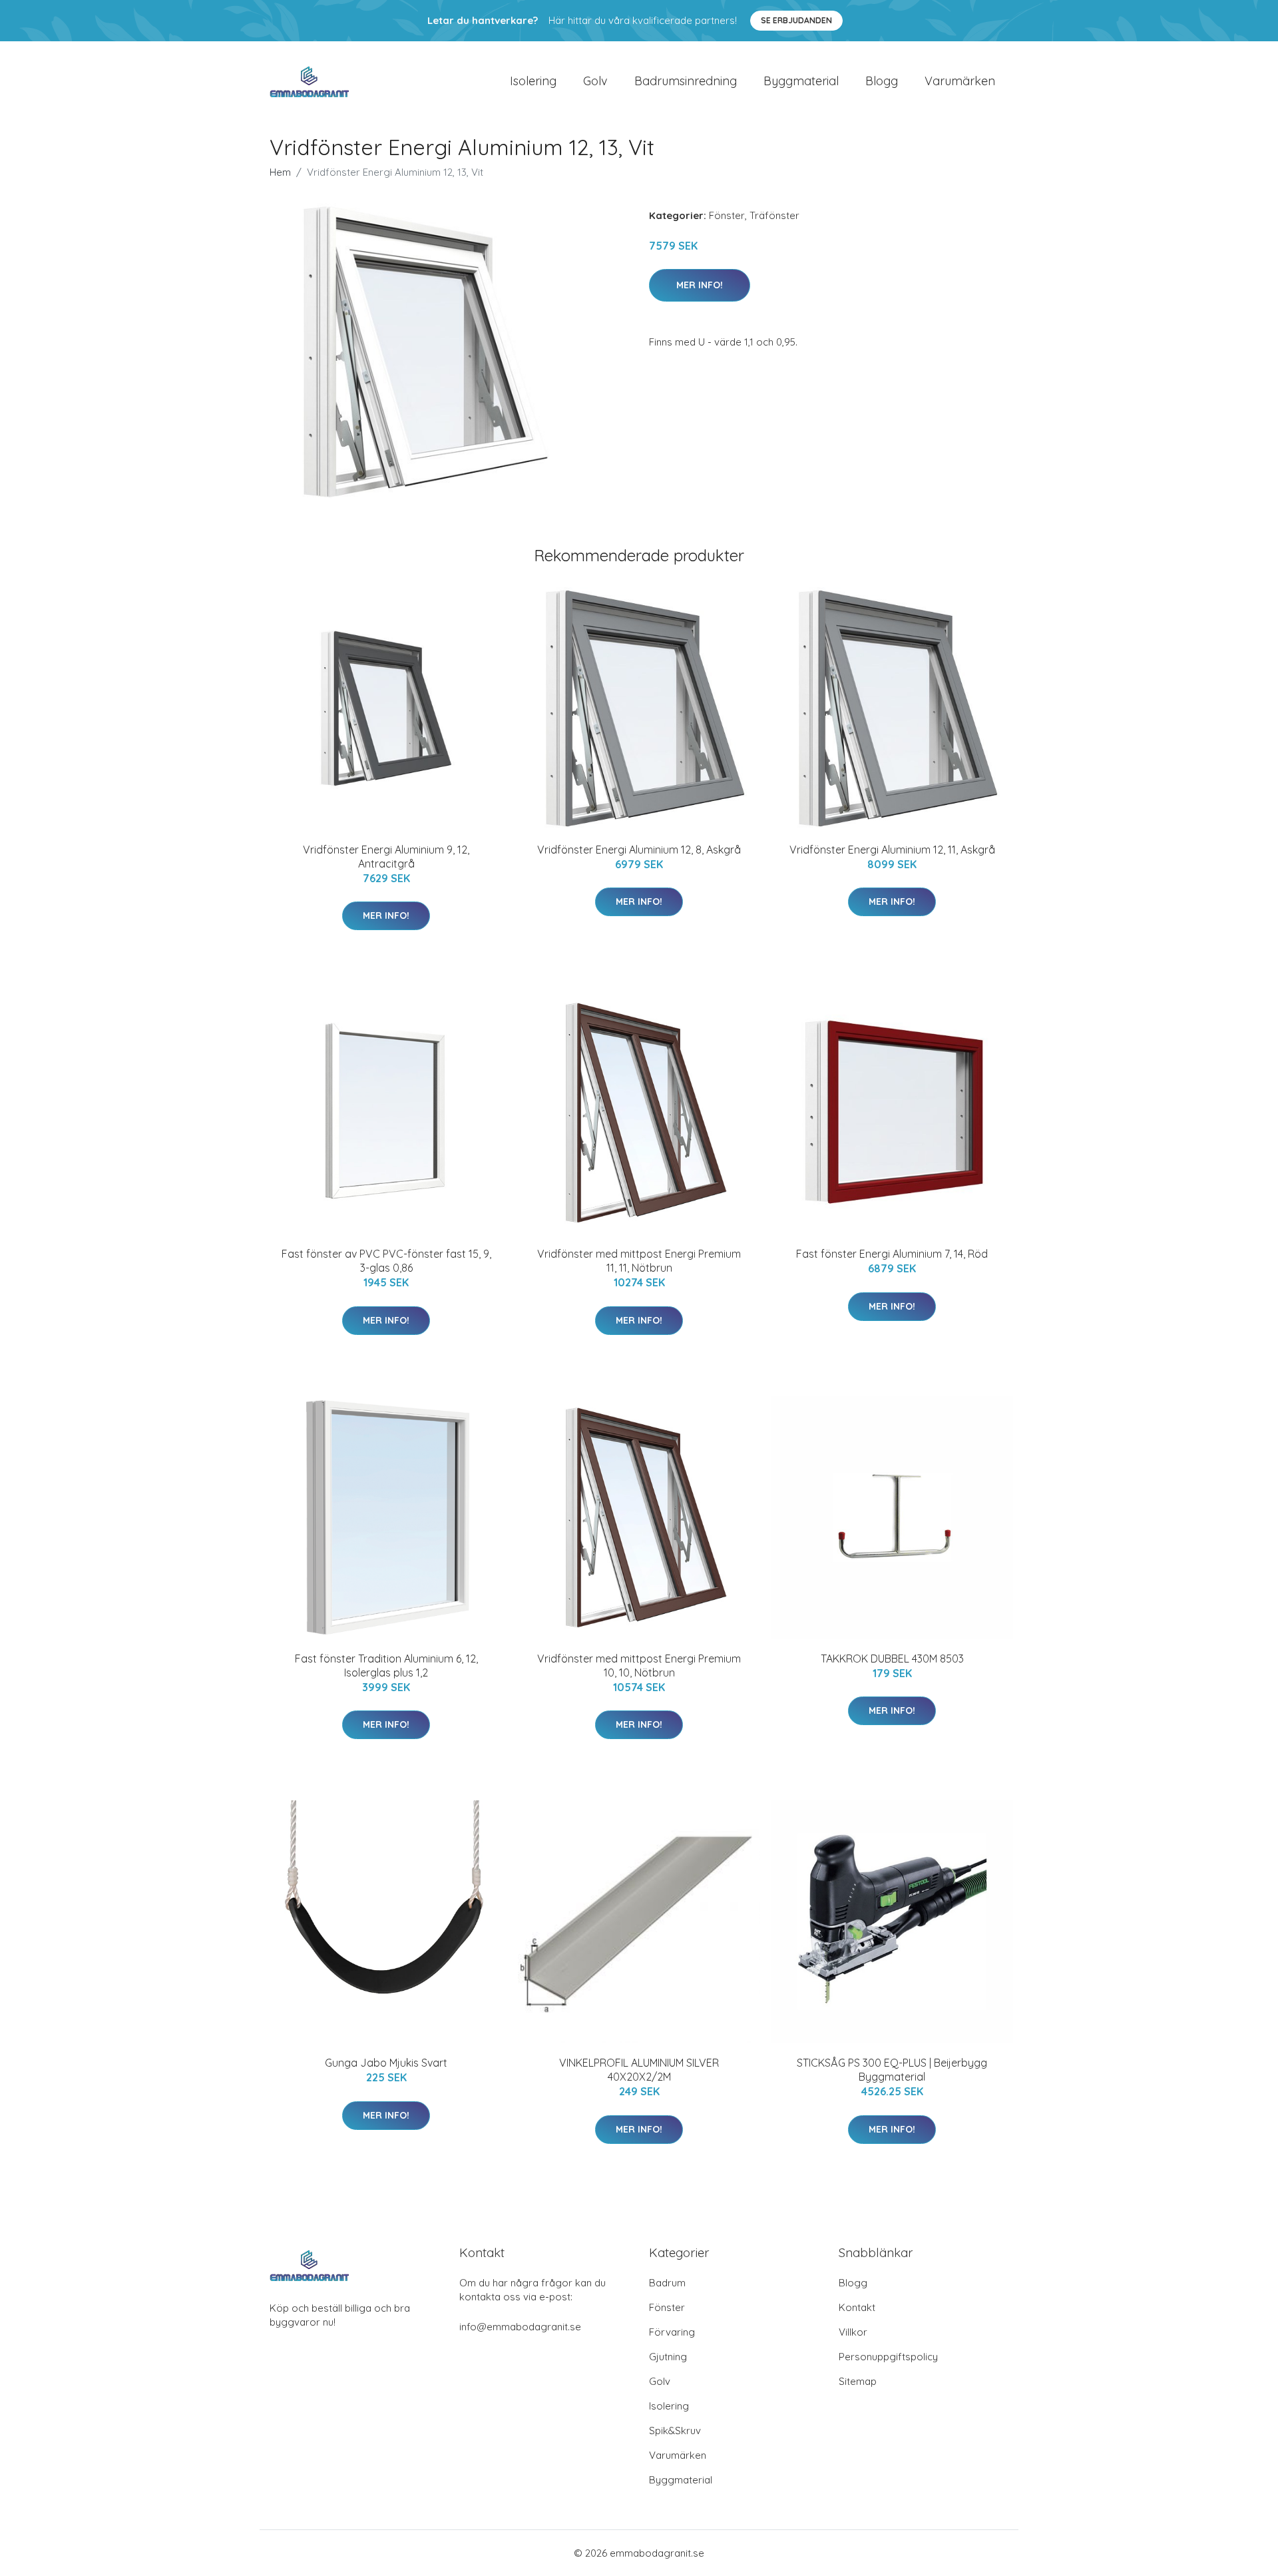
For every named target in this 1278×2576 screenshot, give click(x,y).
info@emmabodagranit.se (520, 2327)
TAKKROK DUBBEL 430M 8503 (892, 1659)
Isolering (533, 81)
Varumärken (960, 81)
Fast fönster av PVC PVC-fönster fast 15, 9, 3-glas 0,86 (386, 1261)
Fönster (727, 215)
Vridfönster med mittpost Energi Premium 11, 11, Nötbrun (639, 1261)
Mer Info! (700, 285)
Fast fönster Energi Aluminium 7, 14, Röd (892, 1254)
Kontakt (857, 2307)
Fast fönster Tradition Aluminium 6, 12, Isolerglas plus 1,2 (386, 1666)
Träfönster (774, 215)
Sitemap (858, 2381)
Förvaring (672, 2332)
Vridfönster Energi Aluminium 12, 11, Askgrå (892, 850)
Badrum (667, 2283)
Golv (595, 81)
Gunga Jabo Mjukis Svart (386, 2063)
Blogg (882, 81)
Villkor (853, 2332)
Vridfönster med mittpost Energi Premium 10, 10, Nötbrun (639, 1666)
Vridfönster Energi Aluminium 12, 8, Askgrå (639, 850)
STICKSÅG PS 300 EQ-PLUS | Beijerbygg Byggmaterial (892, 2070)
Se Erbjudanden (796, 20)
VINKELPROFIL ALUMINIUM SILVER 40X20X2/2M (639, 2070)
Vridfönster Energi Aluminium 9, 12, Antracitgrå (386, 857)
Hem (280, 172)
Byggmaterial (801, 81)
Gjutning (668, 2357)
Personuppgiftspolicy (888, 2357)
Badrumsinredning (686, 81)
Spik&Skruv (675, 2431)
